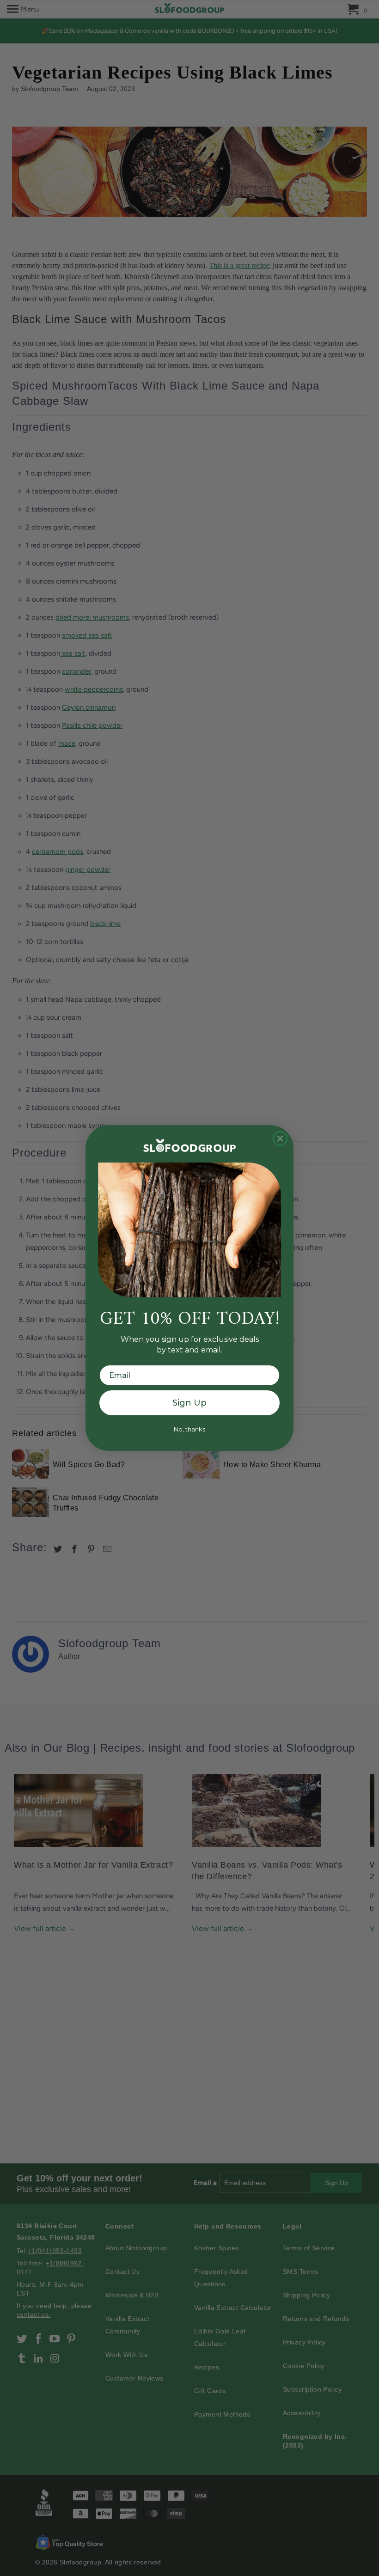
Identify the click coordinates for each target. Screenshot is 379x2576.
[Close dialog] (280, 1139)
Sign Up (189, 1403)
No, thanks (189, 1429)
